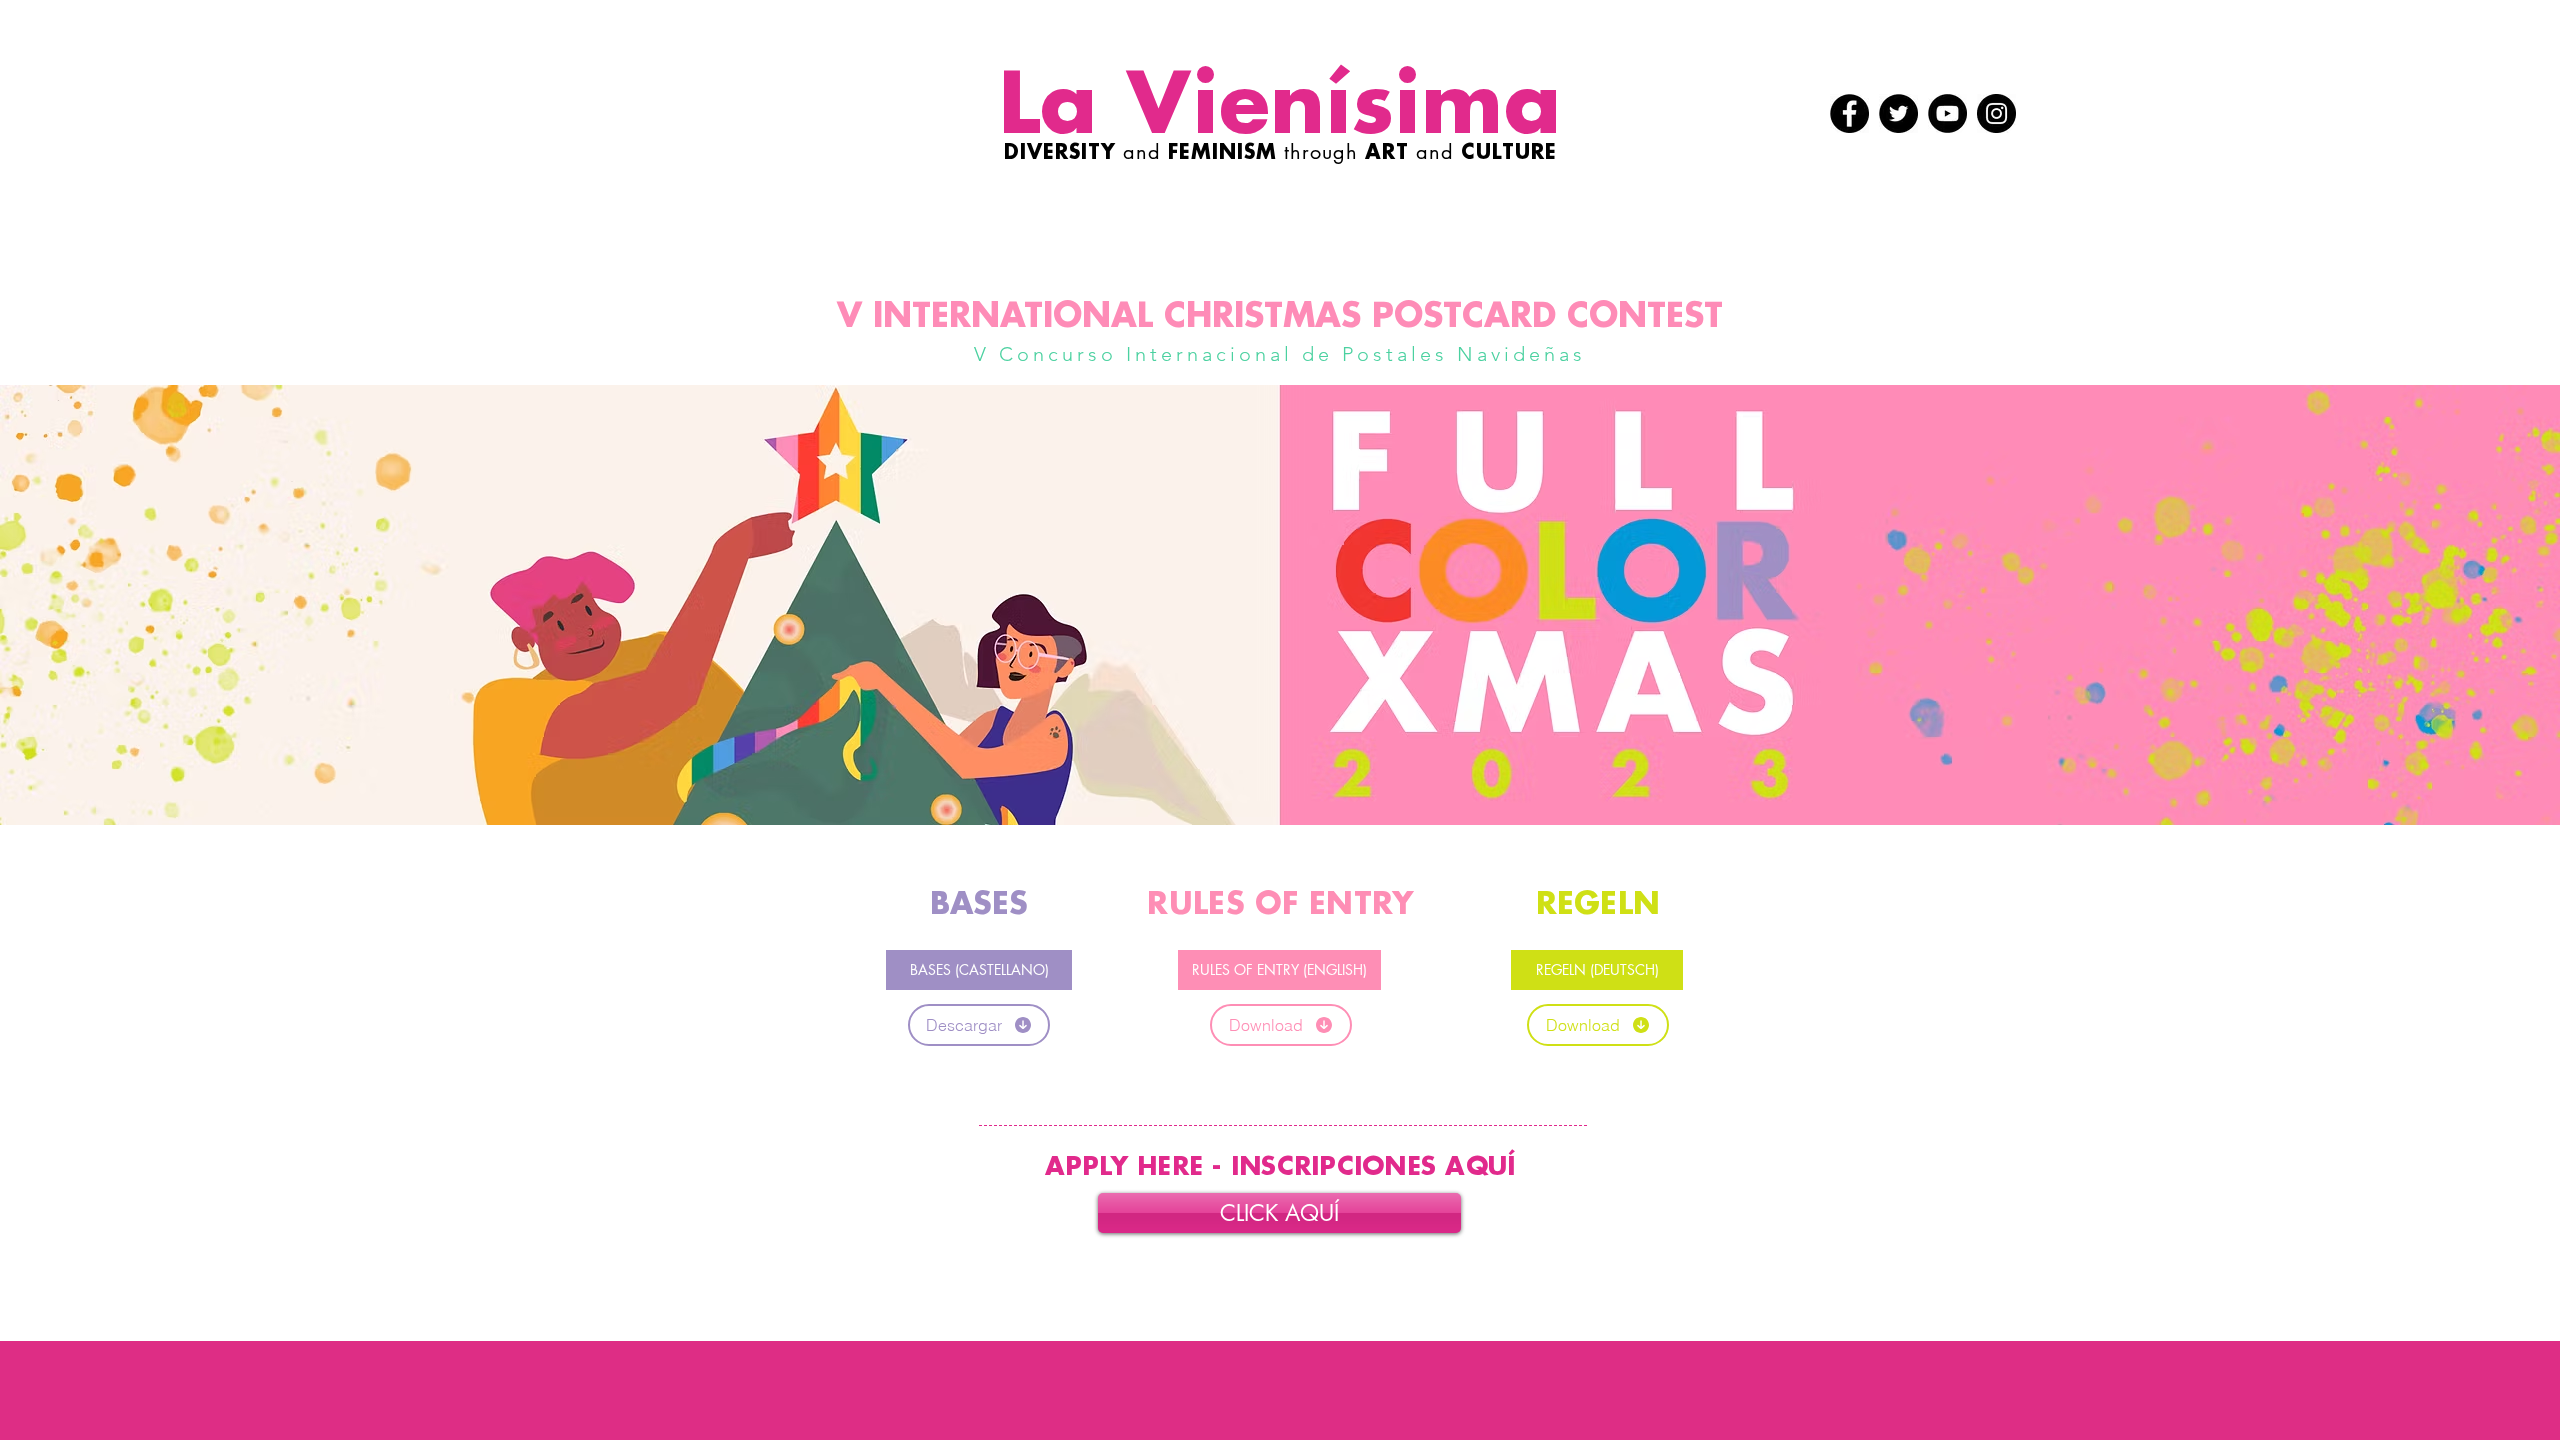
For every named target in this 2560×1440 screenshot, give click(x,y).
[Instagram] (1996, 113)
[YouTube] (1947, 113)
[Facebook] (1849, 113)
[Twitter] (1898, 113)
